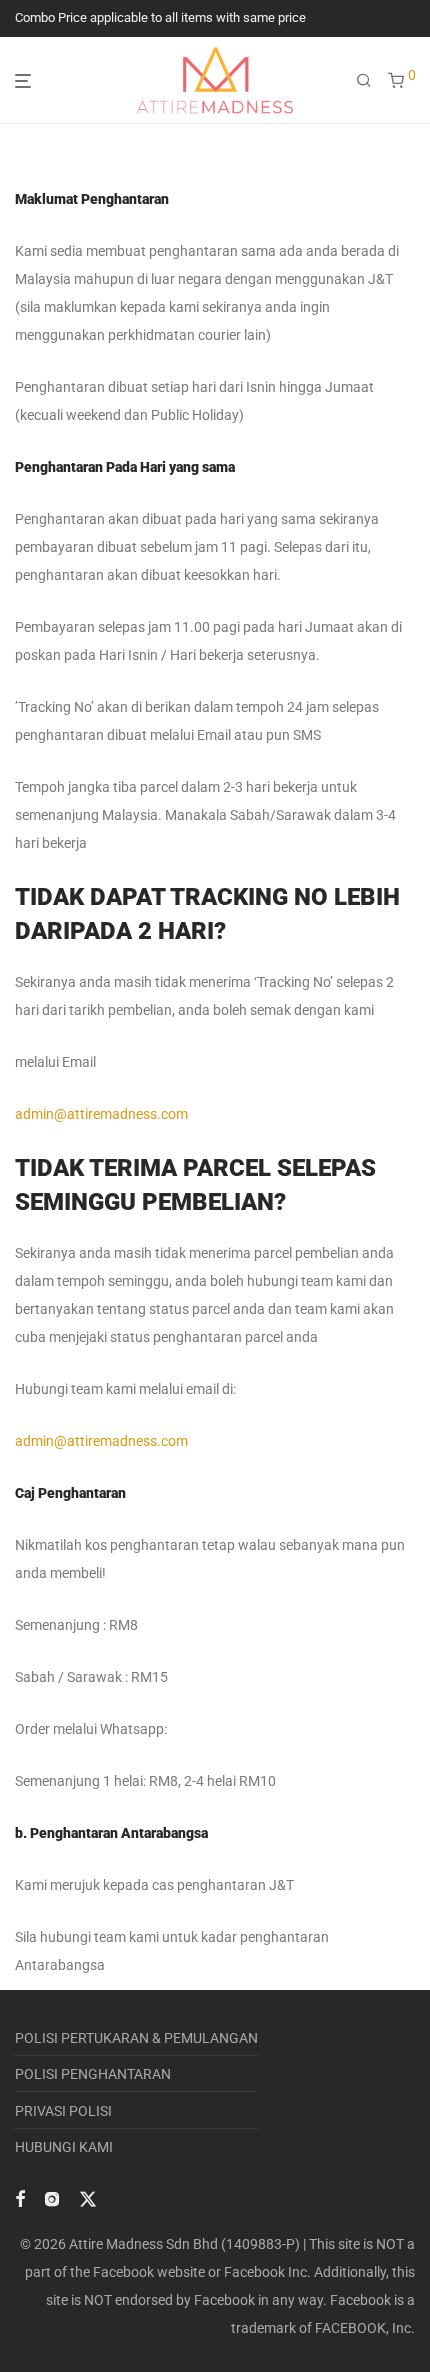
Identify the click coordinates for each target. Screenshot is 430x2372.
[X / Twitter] (88, 2198)
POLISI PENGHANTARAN (93, 2074)
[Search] (364, 81)
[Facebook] (20, 2198)
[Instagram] (52, 2198)
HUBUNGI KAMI (64, 2147)
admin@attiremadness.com (101, 1114)
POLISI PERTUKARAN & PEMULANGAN (136, 2038)
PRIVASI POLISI (63, 2111)
